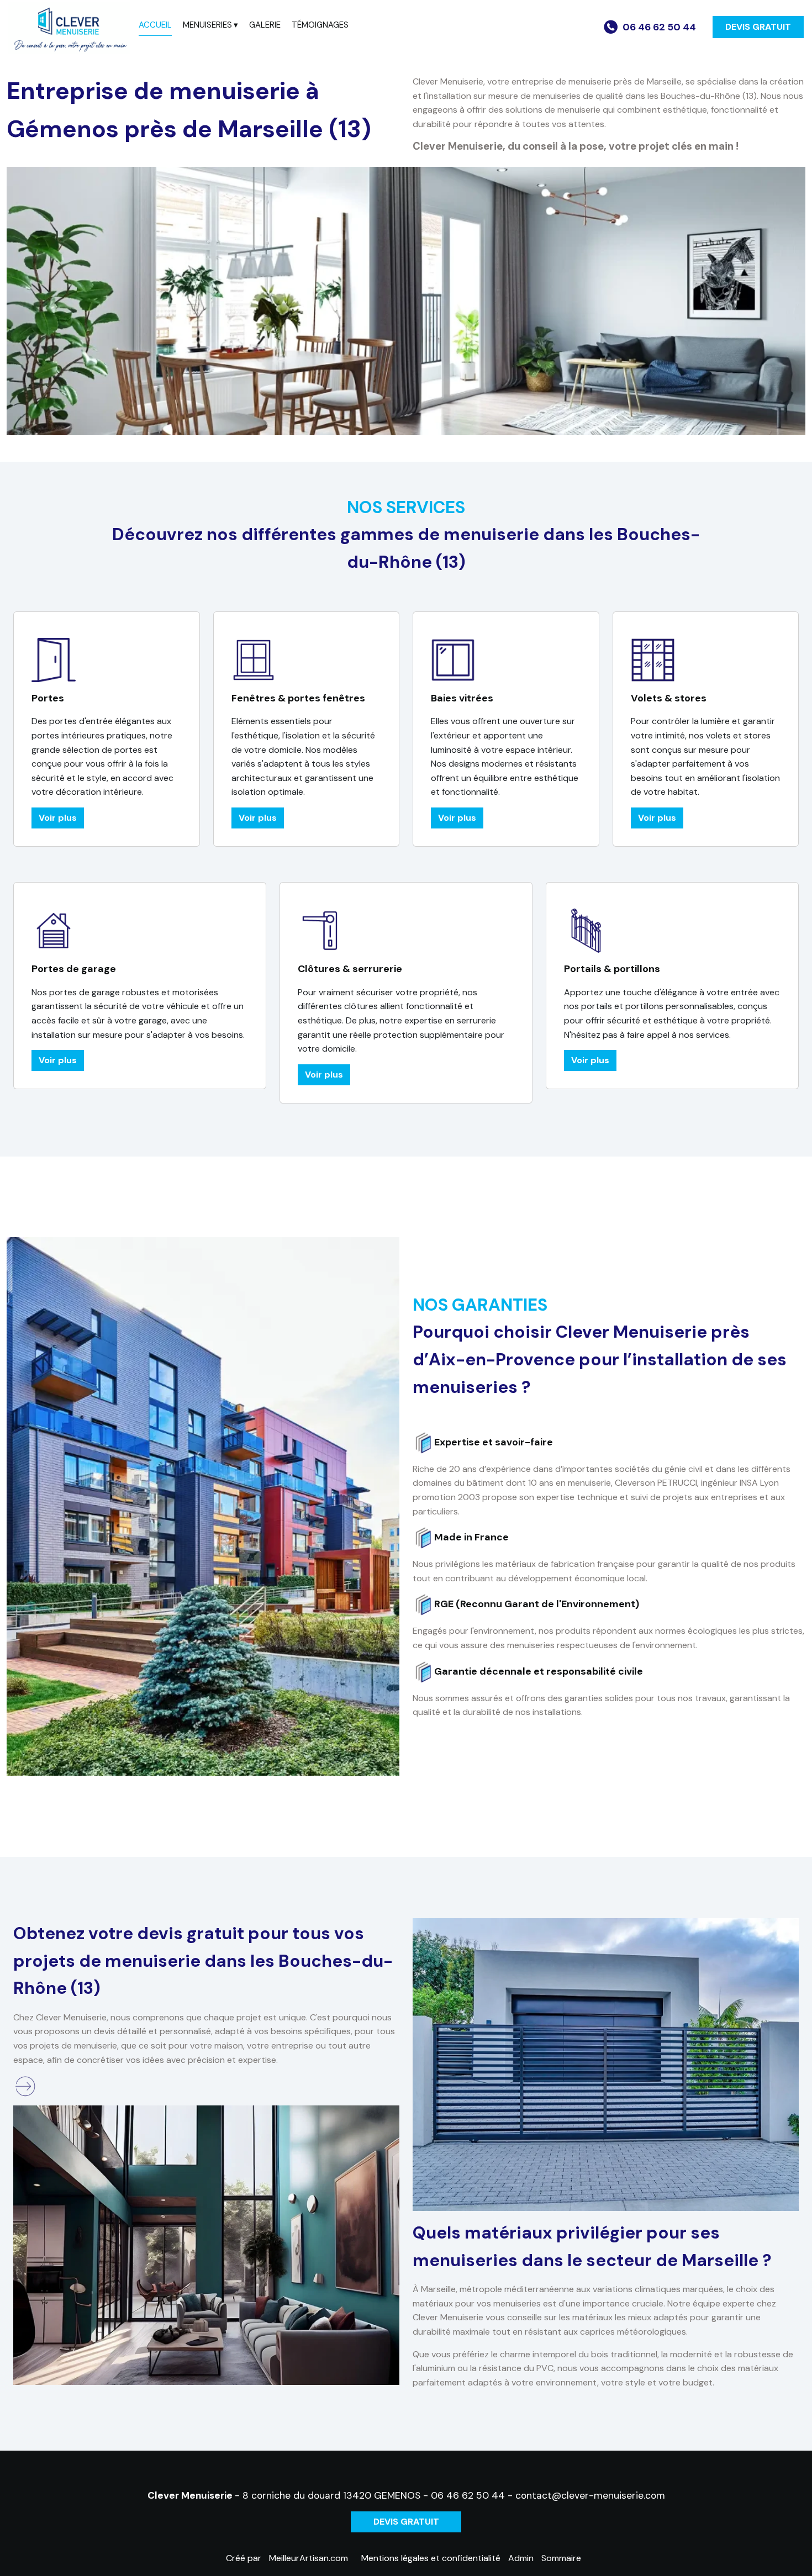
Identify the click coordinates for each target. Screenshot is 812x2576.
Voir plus (58, 818)
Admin (521, 2558)
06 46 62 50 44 (468, 2495)
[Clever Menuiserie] (69, 28)
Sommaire (561, 2558)
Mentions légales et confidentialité (431, 2558)
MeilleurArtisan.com (309, 2558)
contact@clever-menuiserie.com (590, 2495)
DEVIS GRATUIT (758, 27)
